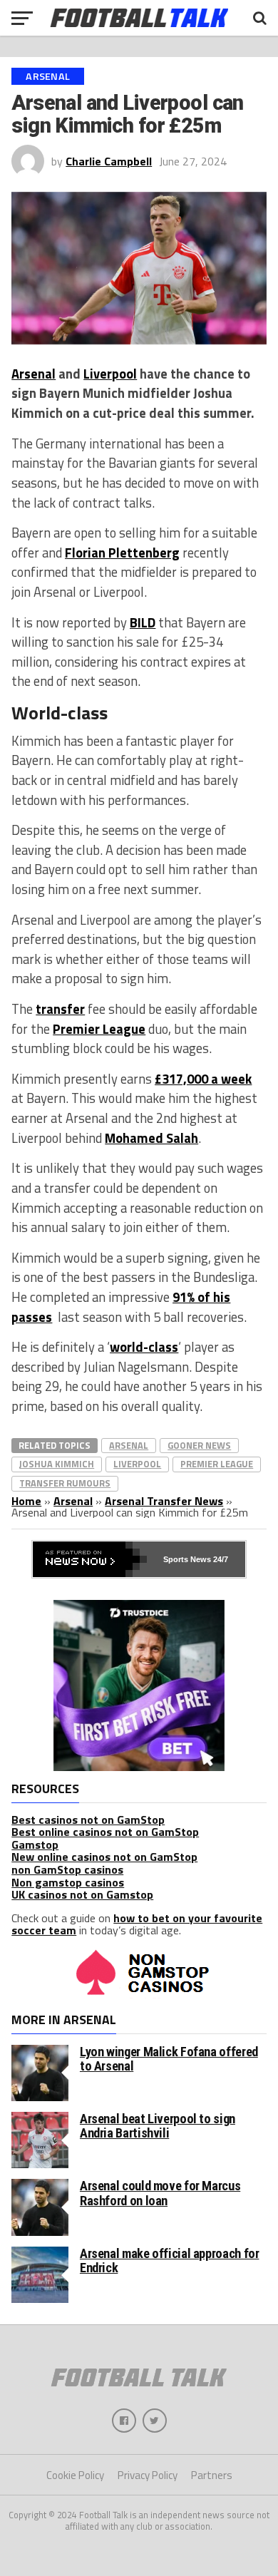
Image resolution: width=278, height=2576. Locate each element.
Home (26, 1501)
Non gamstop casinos (68, 1882)
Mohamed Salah (151, 1138)
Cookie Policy (75, 2475)
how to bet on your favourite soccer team (137, 1924)
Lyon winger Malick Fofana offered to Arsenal (169, 2059)
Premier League (99, 1029)
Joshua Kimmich (57, 1464)
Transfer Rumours (65, 1483)
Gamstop (35, 1844)
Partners (212, 2475)
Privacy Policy (148, 2475)
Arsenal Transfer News (164, 1501)
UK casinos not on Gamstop (82, 1894)
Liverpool (110, 374)
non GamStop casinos (67, 1869)
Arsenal (34, 374)
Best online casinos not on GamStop (105, 1832)
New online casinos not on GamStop (104, 1857)
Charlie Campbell (109, 161)
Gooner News (199, 1445)
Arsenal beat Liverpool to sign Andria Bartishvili (158, 2126)
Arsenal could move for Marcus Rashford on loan (160, 2193)
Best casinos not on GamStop (88, 1820)
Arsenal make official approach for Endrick (170, 2261)
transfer (60, 1009)
